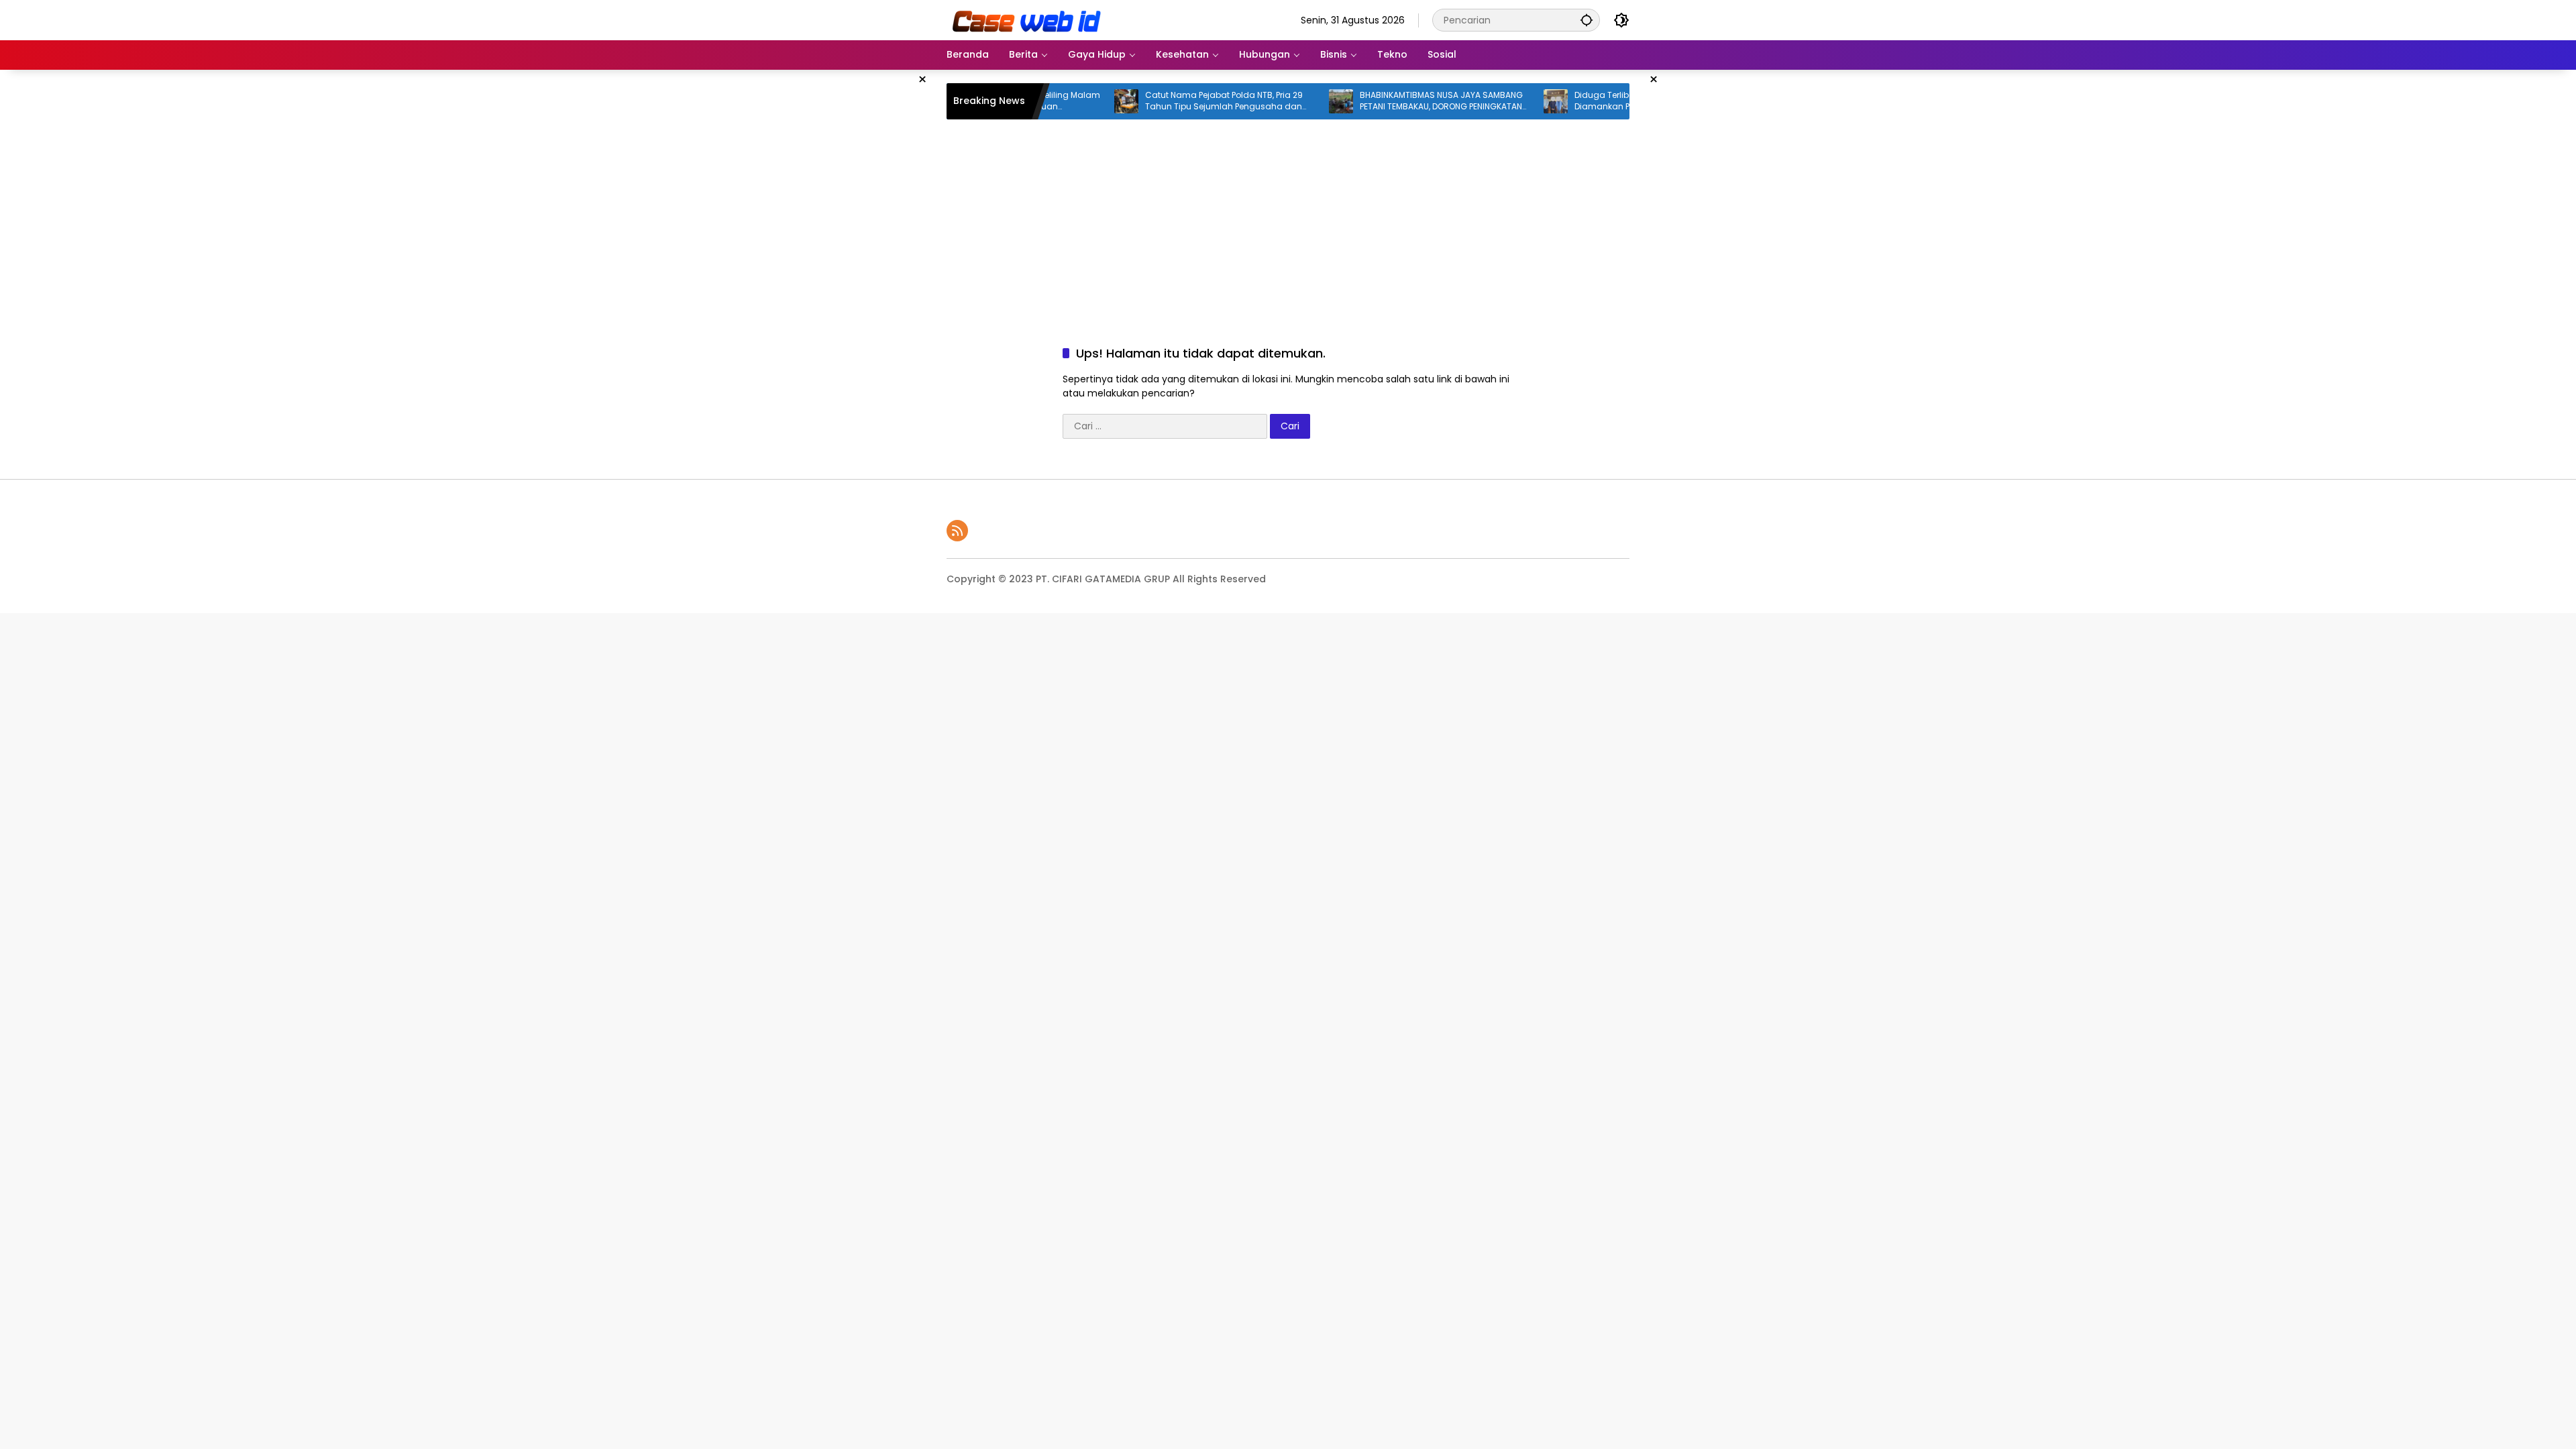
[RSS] (957, 531)
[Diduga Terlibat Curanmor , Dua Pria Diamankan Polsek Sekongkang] (1510, 101)
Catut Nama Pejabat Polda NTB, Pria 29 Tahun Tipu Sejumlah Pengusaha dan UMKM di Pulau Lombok (1178, 101)
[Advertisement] (879, 271)
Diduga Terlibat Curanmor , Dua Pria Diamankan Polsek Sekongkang (1602, 101)
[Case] (1028, 19)
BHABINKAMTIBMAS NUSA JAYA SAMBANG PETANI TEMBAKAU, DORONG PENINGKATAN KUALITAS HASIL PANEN (1396, 101)
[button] (1587, 20)
